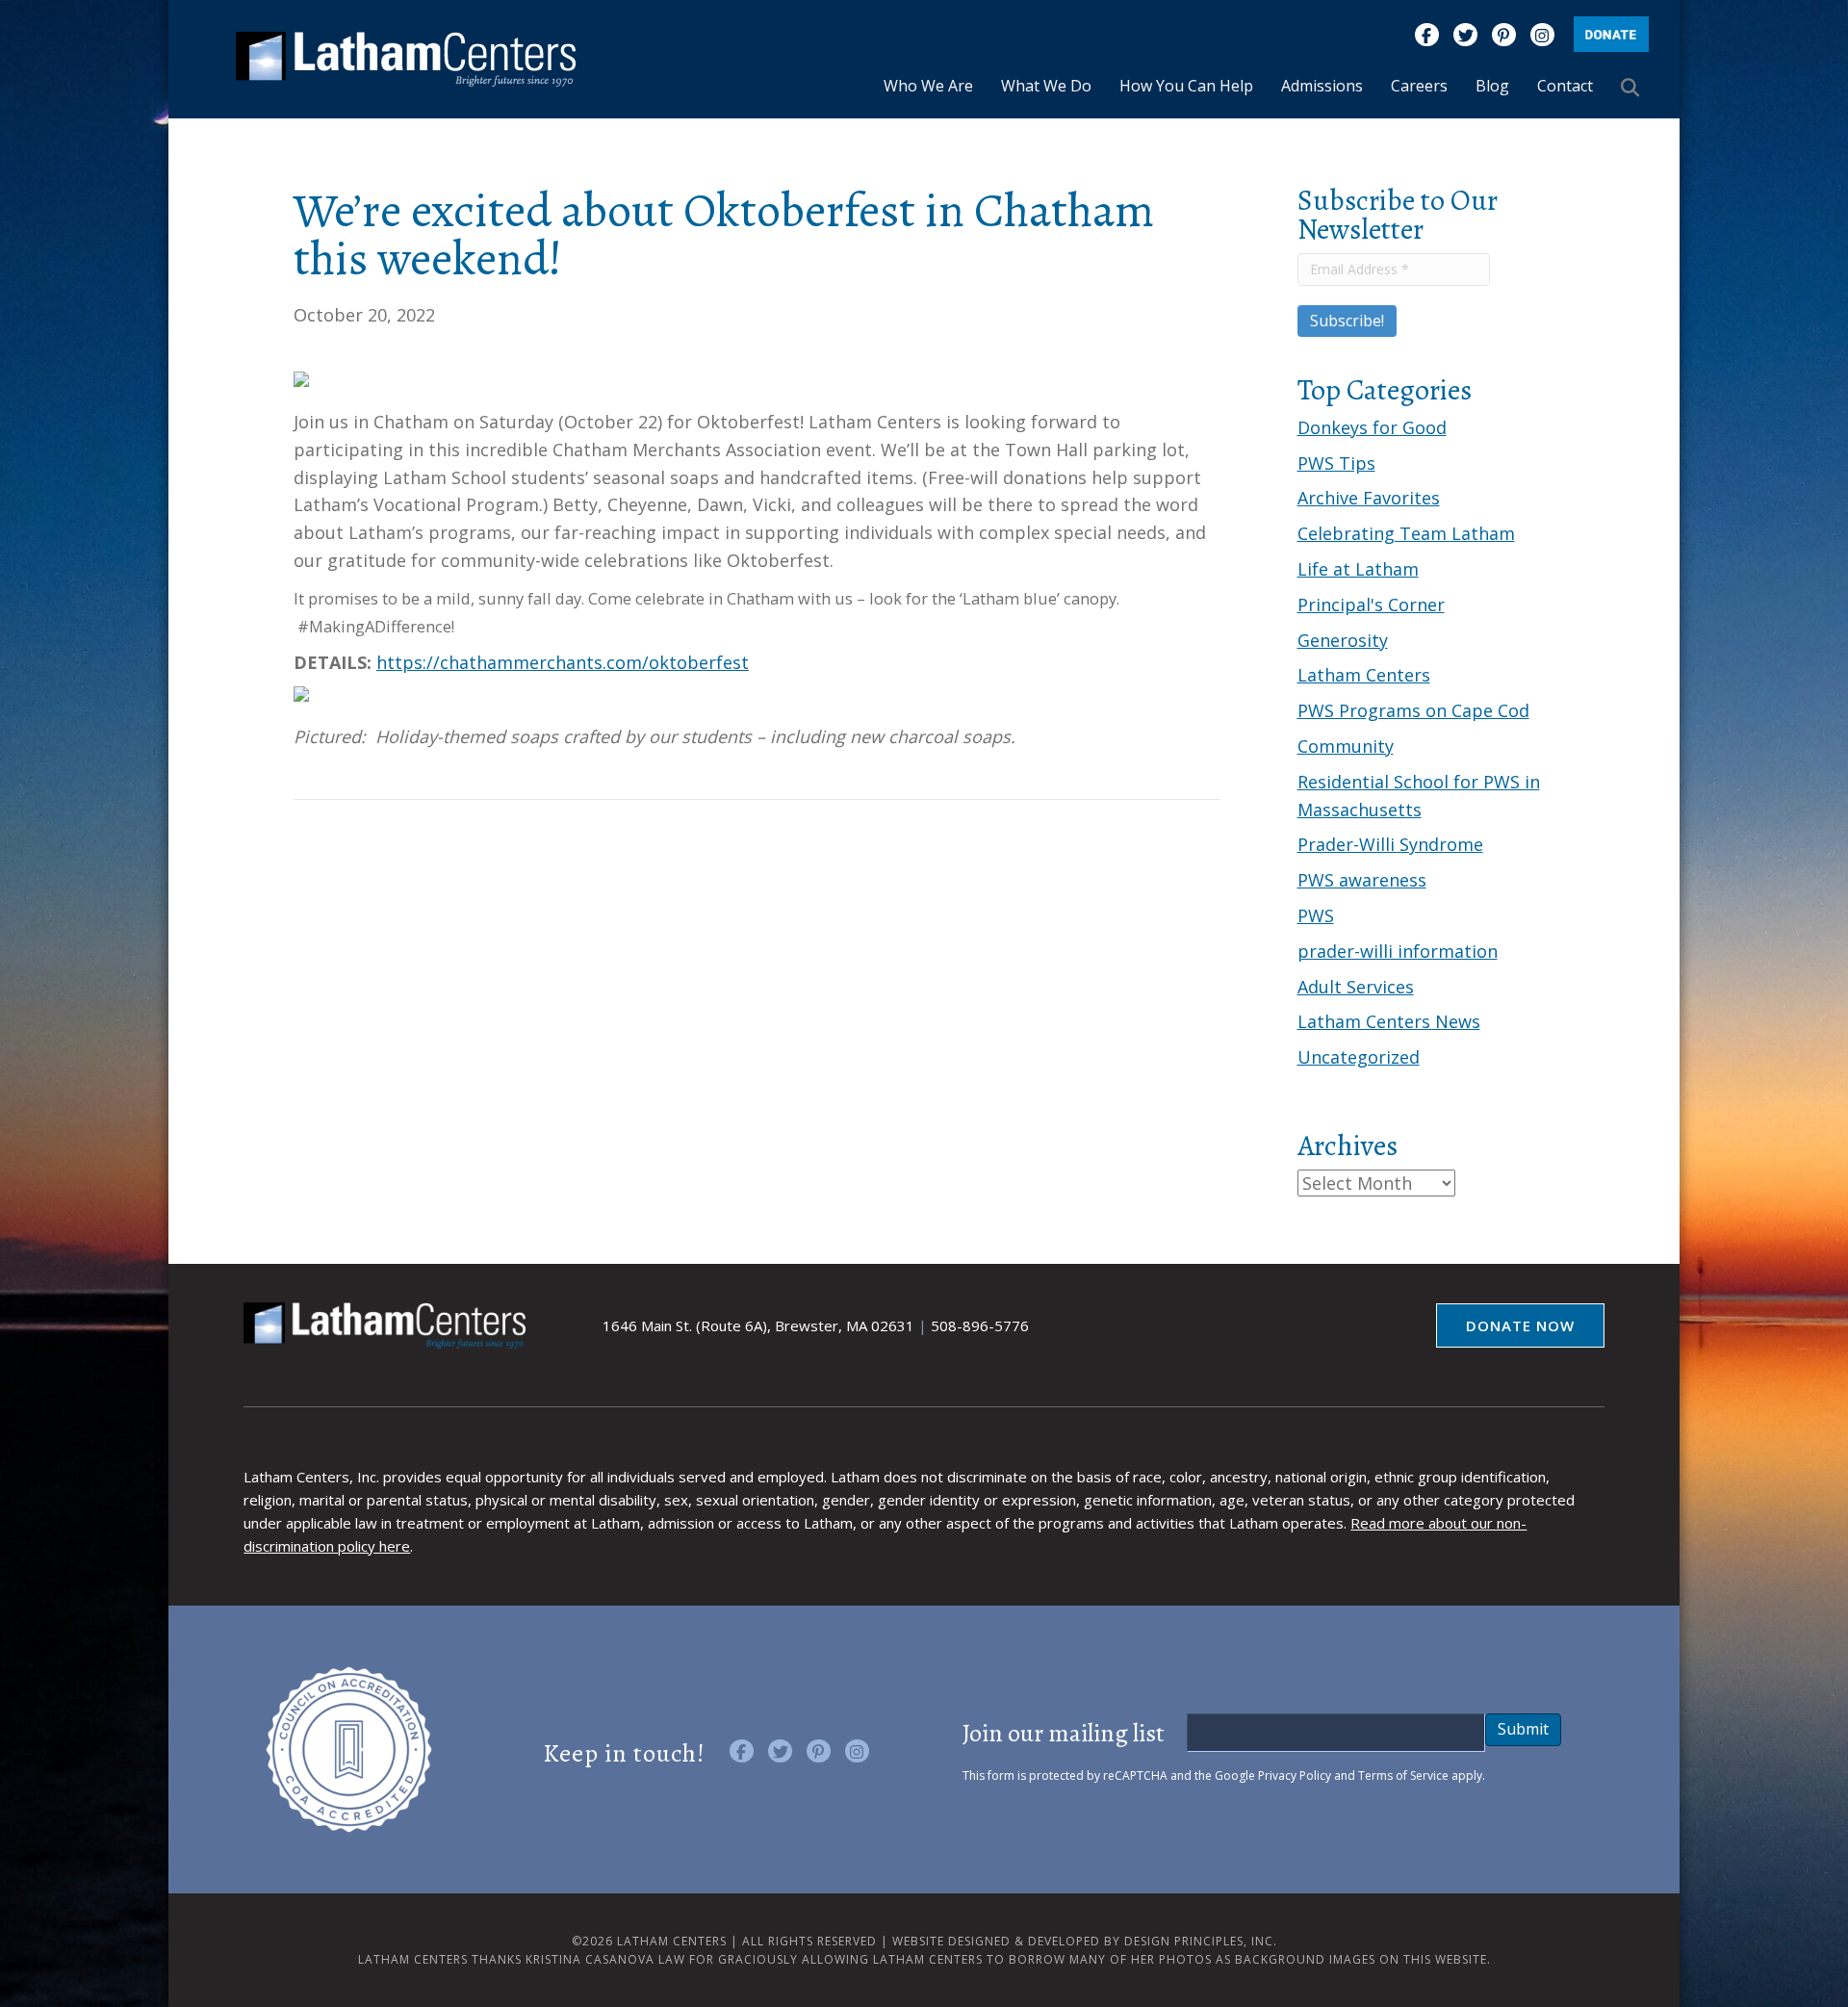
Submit (1523, 1729)
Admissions (1322, 86)
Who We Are (928, 86)
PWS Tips (1336, 463)
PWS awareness (1362, 880)
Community (1346, 746)
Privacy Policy (1295, 1775)
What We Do (1046, 86)
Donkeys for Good (1372, 427)
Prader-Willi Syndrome (1390, 844)
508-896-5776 (980, 1325)
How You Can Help (1186, 86)
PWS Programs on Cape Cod (1413, 710)
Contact (1565, 86)
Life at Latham (1358, 569)
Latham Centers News (1389, 1021)
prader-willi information (1398, 951)
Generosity (1343, 640)
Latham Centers (1364, 675)
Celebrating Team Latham (1406, 533)
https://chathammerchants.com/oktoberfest (563, 662)
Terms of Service (1403, 1775)
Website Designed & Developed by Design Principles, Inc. (1085, 1941)
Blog (1492, 86)
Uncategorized (1359, 1057)
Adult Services (1356, 987)
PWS (1316, 915)
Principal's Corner (1371, 605)
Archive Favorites (1369, 498)
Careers (1419, 86)
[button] (1634, 87)
